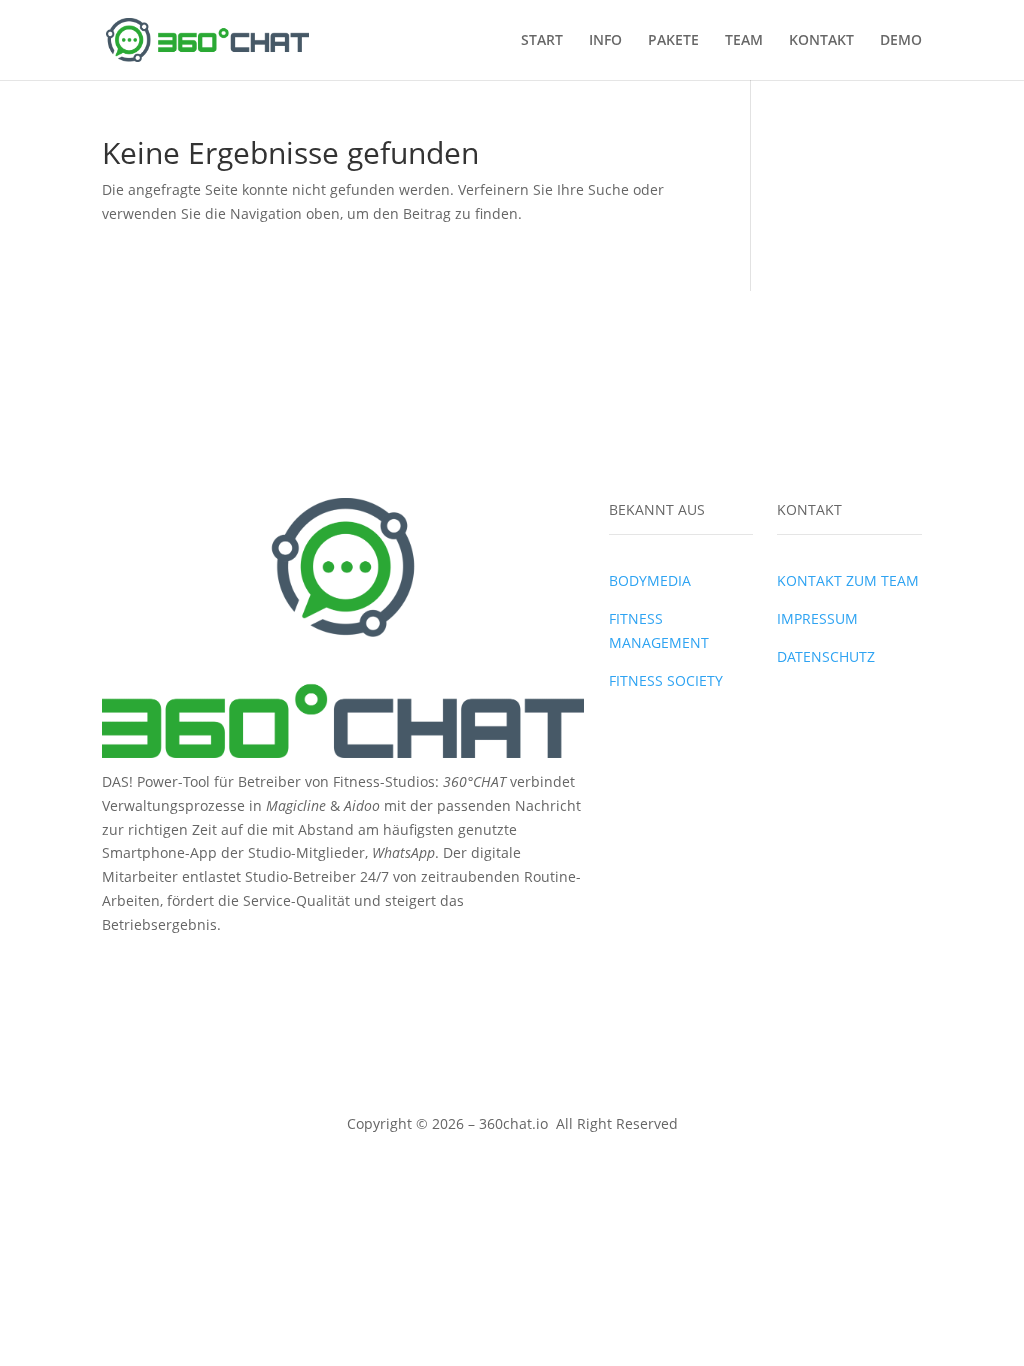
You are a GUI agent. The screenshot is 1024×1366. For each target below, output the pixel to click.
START (542, 41)
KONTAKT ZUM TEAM (848, 580)
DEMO (901, 41)
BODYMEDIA (650, 580)
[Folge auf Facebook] (118, 965)
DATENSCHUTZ (826, 656)
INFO (605, 41)
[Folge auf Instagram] (158, 965)
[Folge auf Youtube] (198, 965)
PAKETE (673, 41)
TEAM (744, 41)
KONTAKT (821, 41)
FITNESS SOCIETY (666, 680)
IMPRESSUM (817, 618)
